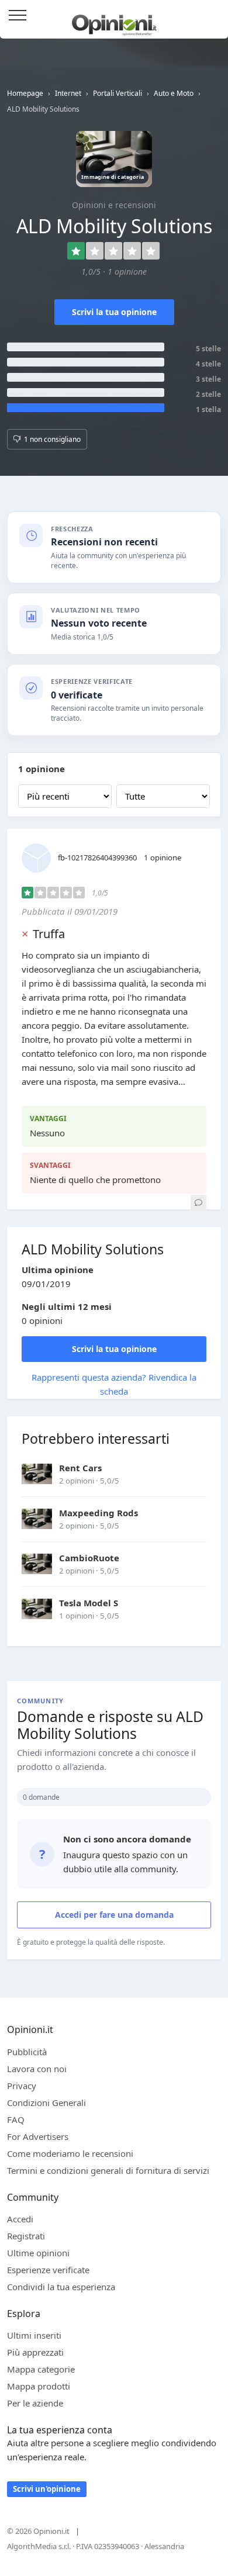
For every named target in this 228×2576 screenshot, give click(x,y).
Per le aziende (35, 2403)
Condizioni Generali (46, 2103)
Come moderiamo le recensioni (70, 2153)
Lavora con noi (37, 2069)
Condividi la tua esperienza (61, 2287)
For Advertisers (38, 2136)
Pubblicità (27, 2052)
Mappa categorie (41, 2369)
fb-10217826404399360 (97, 857)
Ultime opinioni (38, 2253)
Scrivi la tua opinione (114, 312)
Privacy (22, 2086)
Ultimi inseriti (34, 2335)
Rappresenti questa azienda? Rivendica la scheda (114, 1384)
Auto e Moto (174, 93)
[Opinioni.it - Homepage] (114, 20)
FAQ (16, 2119)
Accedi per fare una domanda (114, 1915)
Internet (68, 93)
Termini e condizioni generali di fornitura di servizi (108, 2170)
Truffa (49, 934)
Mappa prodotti (39, 2386)
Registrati (26, 2236)
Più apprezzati (35, 2352)
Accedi (213, 16)
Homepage (25, 93)
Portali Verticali (118, 93)
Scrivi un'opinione (47, 2489)
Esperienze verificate (48, 2270)
